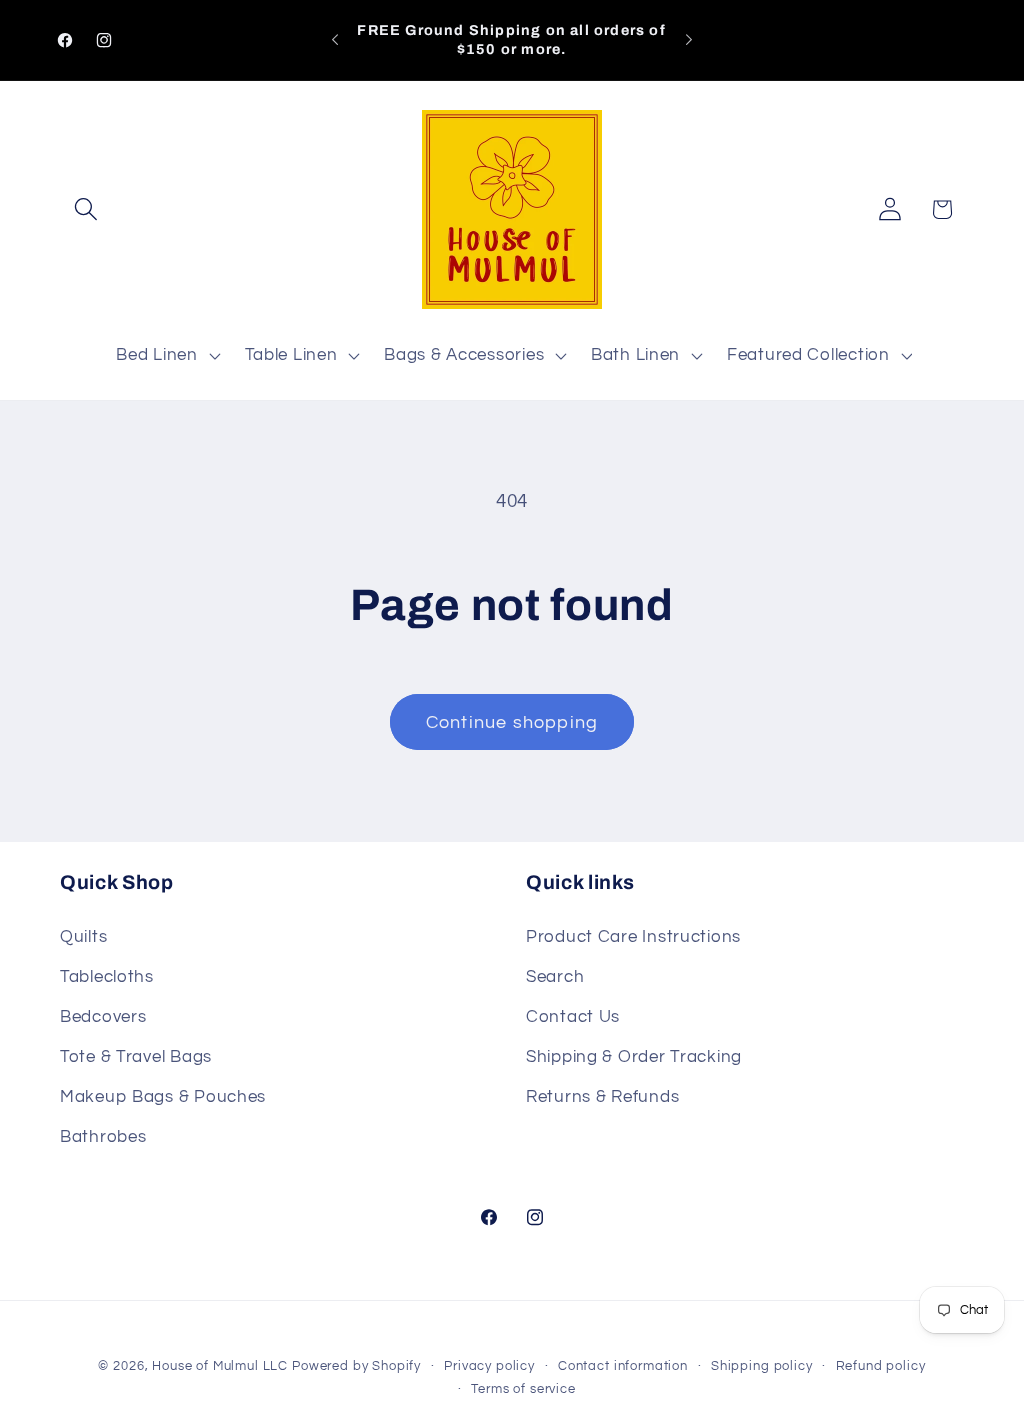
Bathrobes (103, 1137)
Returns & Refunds (602, 1097)
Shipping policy (762, 1366)
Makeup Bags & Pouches (163, 1097)
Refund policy (881, 1366)
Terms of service (523, 1389)
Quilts (83, 937)
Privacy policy (489, 1366)
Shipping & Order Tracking (634, 1057)
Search (555, 977)
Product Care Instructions (633, 937)
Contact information (623, 1366)
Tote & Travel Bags (136, 1057)
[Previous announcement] (335, 40)
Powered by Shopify (356, 1366)
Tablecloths (107, 977)
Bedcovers (103, 1017)
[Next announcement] (689, 40)
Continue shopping (512, 722)
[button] (86, 209)
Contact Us (573, 1017)
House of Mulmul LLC (220, 1366)
